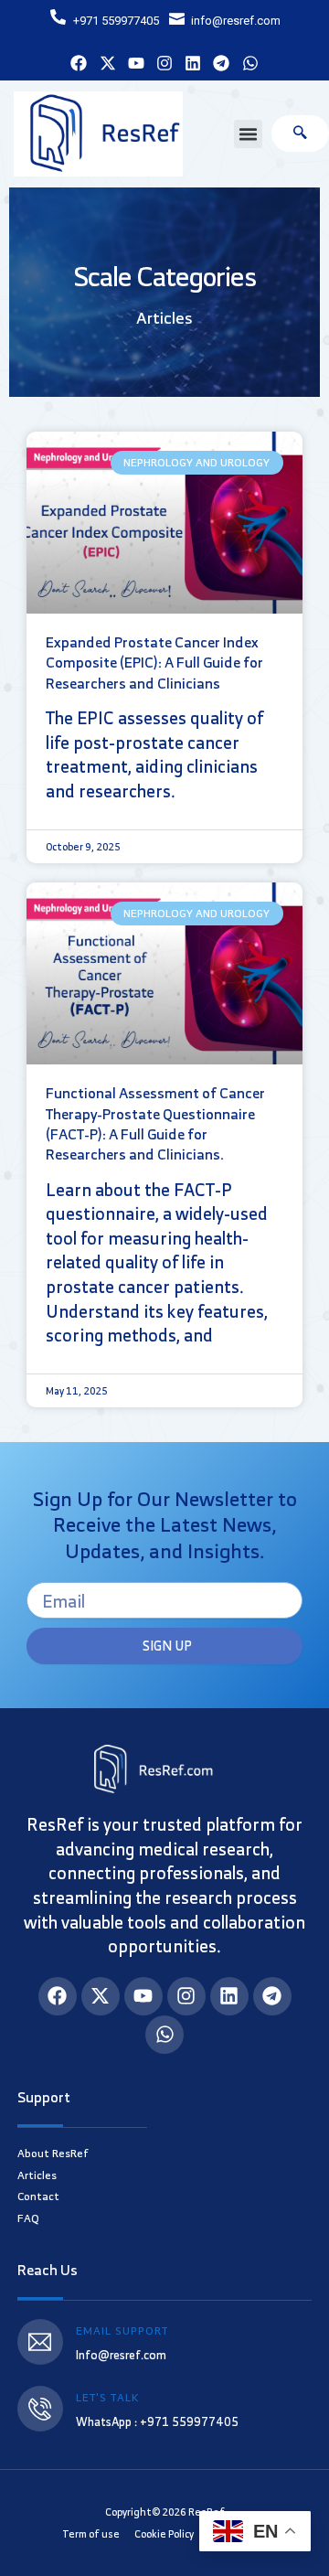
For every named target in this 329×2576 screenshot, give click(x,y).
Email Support (122, 2330)
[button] (249, 134)
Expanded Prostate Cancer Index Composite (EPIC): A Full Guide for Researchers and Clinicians (154, 663)
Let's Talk (108, 2397)
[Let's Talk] (40, 2409)
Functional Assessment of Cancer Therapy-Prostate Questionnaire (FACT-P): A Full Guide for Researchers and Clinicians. (155, 1123)
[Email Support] (40, 2342)
